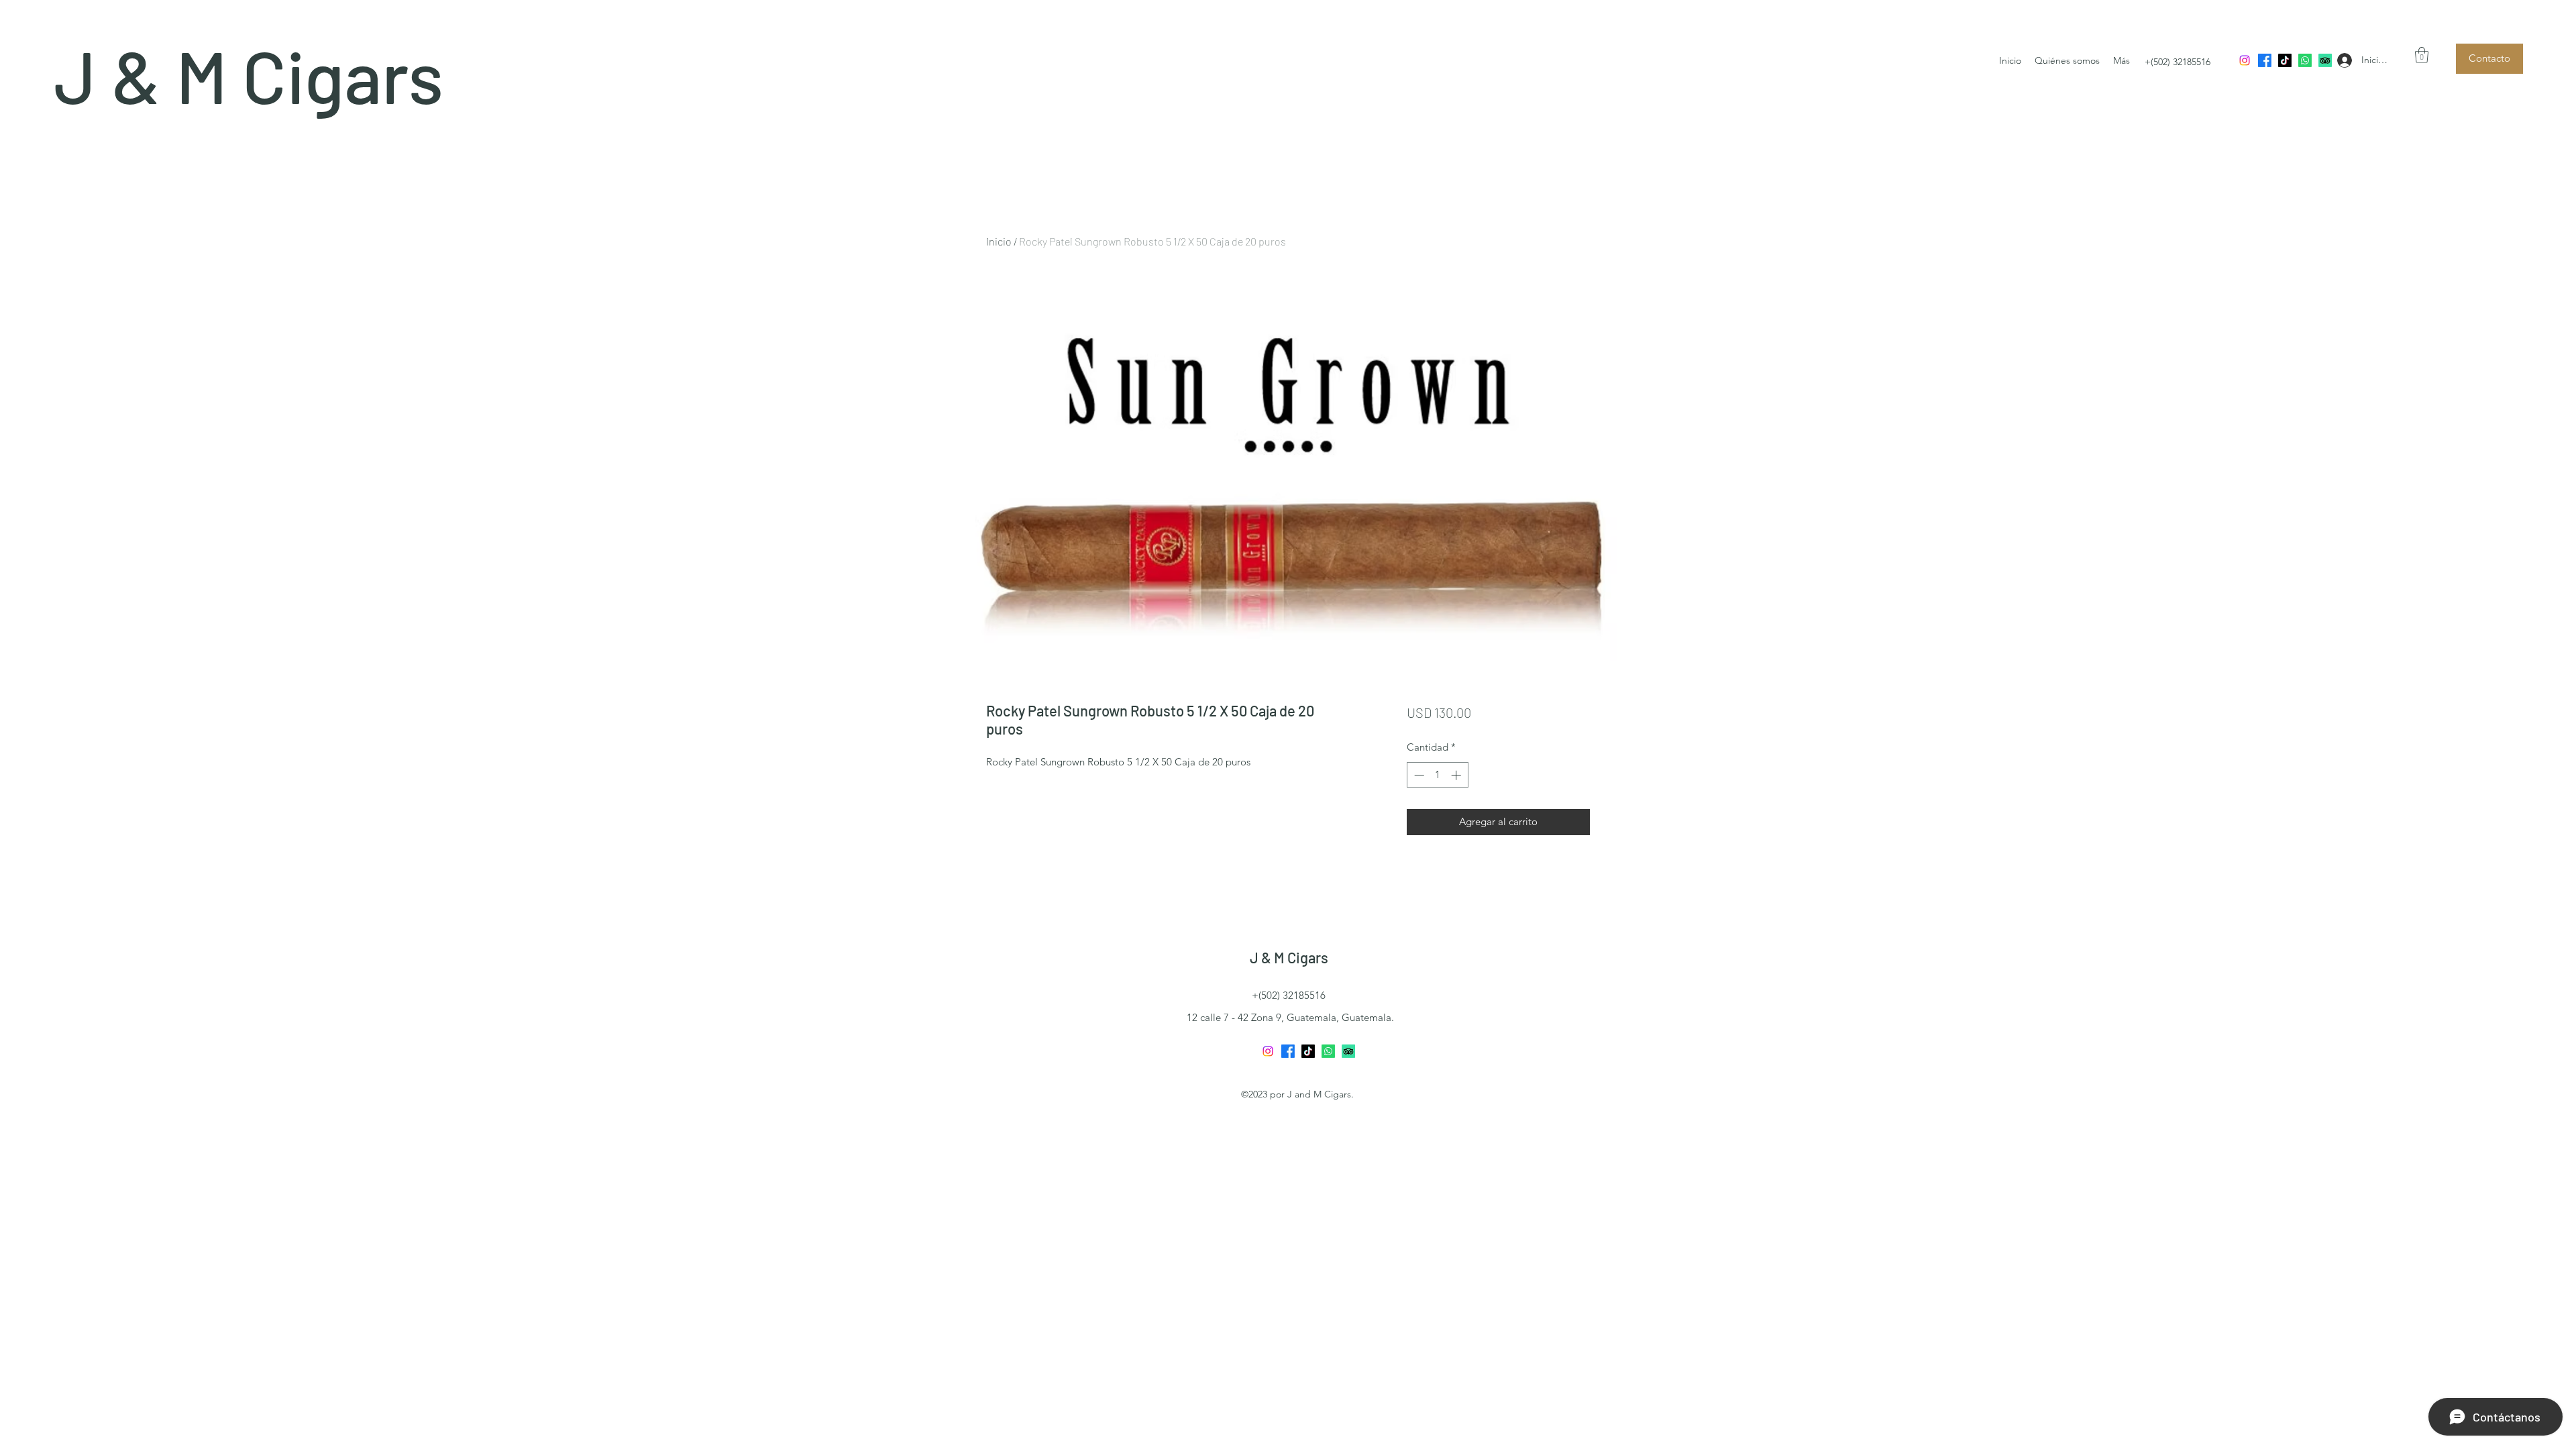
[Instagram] (2245, 60)
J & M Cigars (249, 75)
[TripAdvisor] (2325, 60)
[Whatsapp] (2305, 60)
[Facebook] (2265, 60)
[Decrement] (1418, 775)
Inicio (999, 241)
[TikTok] (2285, 60)
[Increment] (1457, 775)
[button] (2422, 55)
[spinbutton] (1437, 775)
